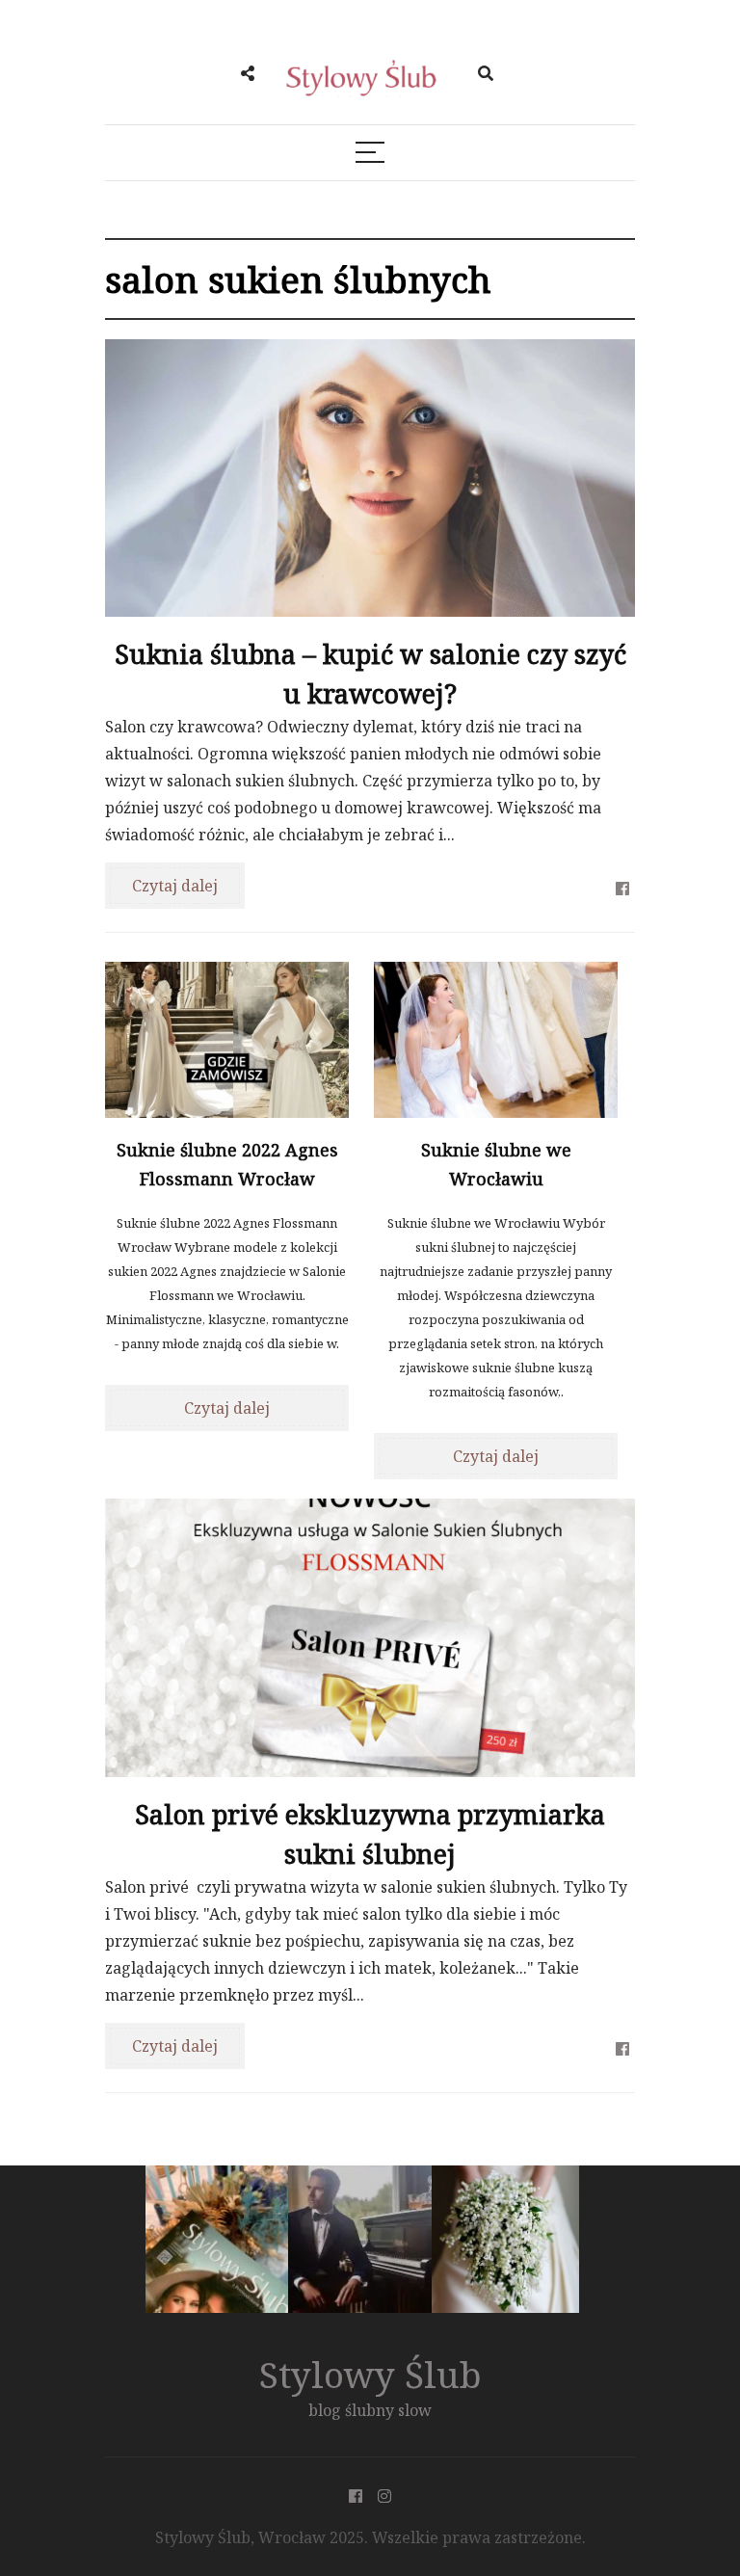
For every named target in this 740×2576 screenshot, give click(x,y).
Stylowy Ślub (370, 2374)
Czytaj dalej (175, 886)
